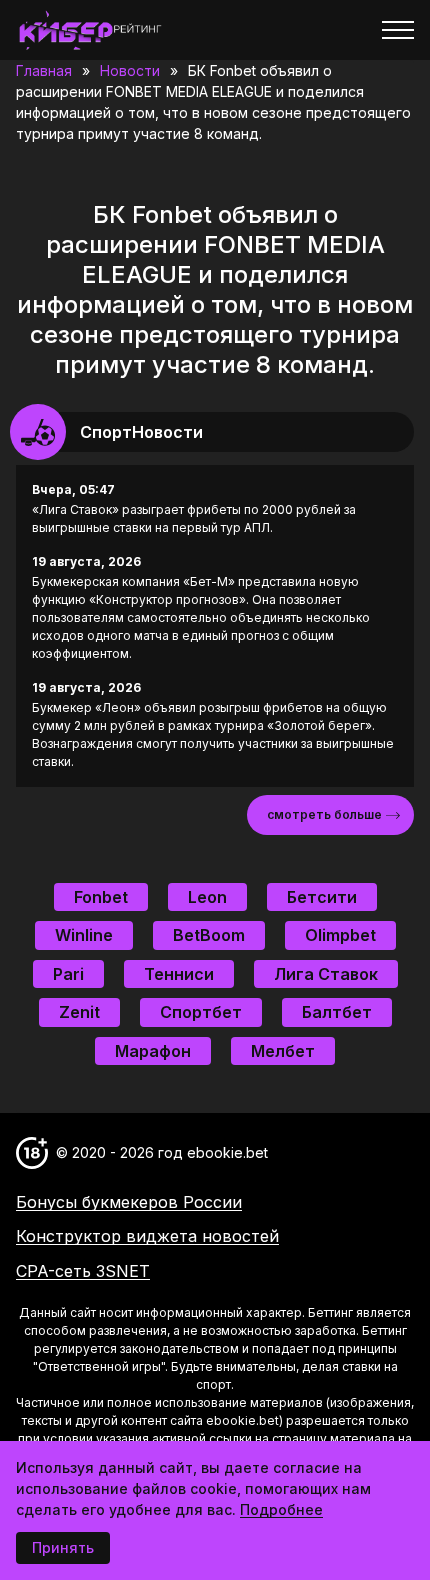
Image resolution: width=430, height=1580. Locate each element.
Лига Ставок (326, 974)
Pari (68, 974)
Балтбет (337, 1012)
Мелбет (283, 1051)
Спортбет (201, 1012)
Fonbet (101, 897)
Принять (63, 1547)
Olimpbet (340, 935)
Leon (207, 897)
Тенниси (179, 974)
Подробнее (281, 1509)
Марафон (153, 1051)
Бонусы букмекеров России (129, 1202)
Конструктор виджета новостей (147, 1236)
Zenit (79, 1012)
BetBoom (209, 935)
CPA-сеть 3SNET (83, 1271)
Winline (84, 935)
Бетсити (322, 897)
